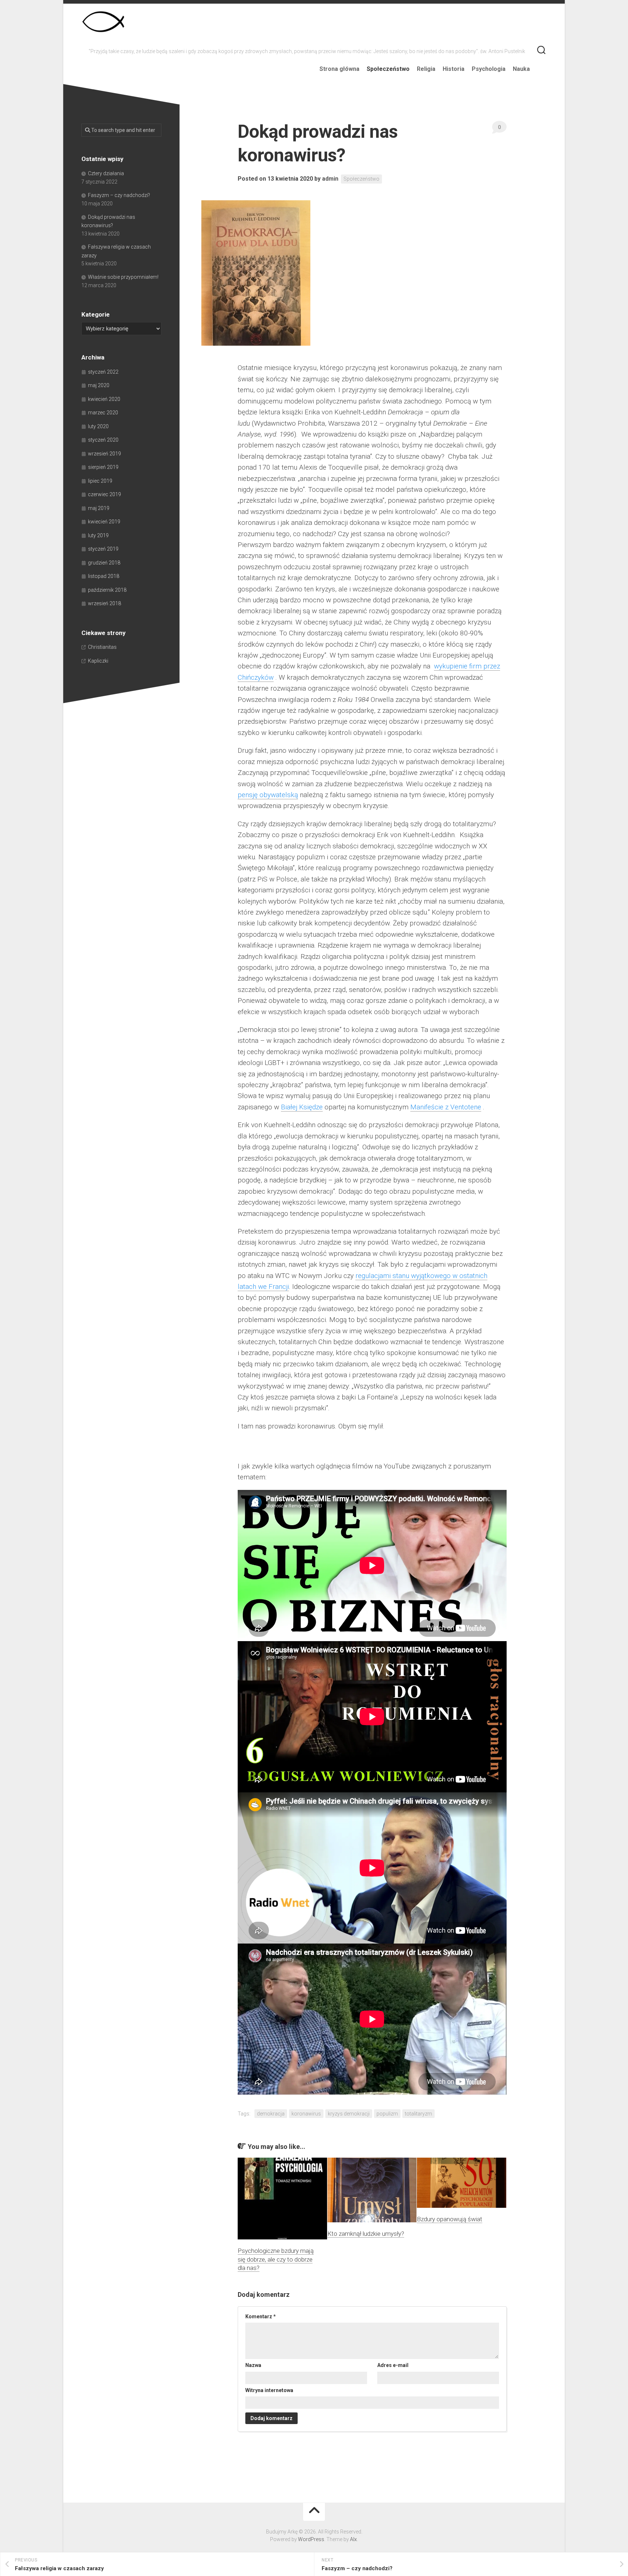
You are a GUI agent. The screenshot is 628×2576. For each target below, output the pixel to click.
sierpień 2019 (103, 467)
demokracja (271, 2114)
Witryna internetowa (269, 2390)
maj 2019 (99, 508)
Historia (454, 69)
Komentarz (261, 2316)
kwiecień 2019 (104, 522)
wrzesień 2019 (104, 454)
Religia (426, 69)
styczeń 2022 (103, 372)
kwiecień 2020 (104, 399)
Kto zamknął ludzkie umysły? (366, 2234)
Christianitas (102, 647)
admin (330, 179)
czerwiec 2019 (104, 494)
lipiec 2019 (100, 481)
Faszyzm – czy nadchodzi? (119, 195)
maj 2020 (99, 385)
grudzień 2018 (104, 563)
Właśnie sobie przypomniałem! (123, 277)
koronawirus (306, 2114)
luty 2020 (98, 426)
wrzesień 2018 (104, 603)
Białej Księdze (302, 1107)
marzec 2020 (103, 413)
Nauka (521, 69)
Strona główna (339, 69)
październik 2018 (107, 590)
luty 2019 (98, 535)
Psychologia (489, 69)
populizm (387, 2114)
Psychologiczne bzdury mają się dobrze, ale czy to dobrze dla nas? (276, 2259)
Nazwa (253, 2365)
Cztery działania (106, 173)
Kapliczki (98, 661)
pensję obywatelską (268, 795)
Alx (353, 2539)
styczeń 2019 (103, 549)
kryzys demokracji (349, 2114)
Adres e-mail (393, 2365)
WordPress (311, 2539)
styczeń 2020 (103, 440)
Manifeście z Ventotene (446, 1107)
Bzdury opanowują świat (450, 2219)
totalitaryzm (418, 2114)
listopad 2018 (104, 576)
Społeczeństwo (388, 69)
